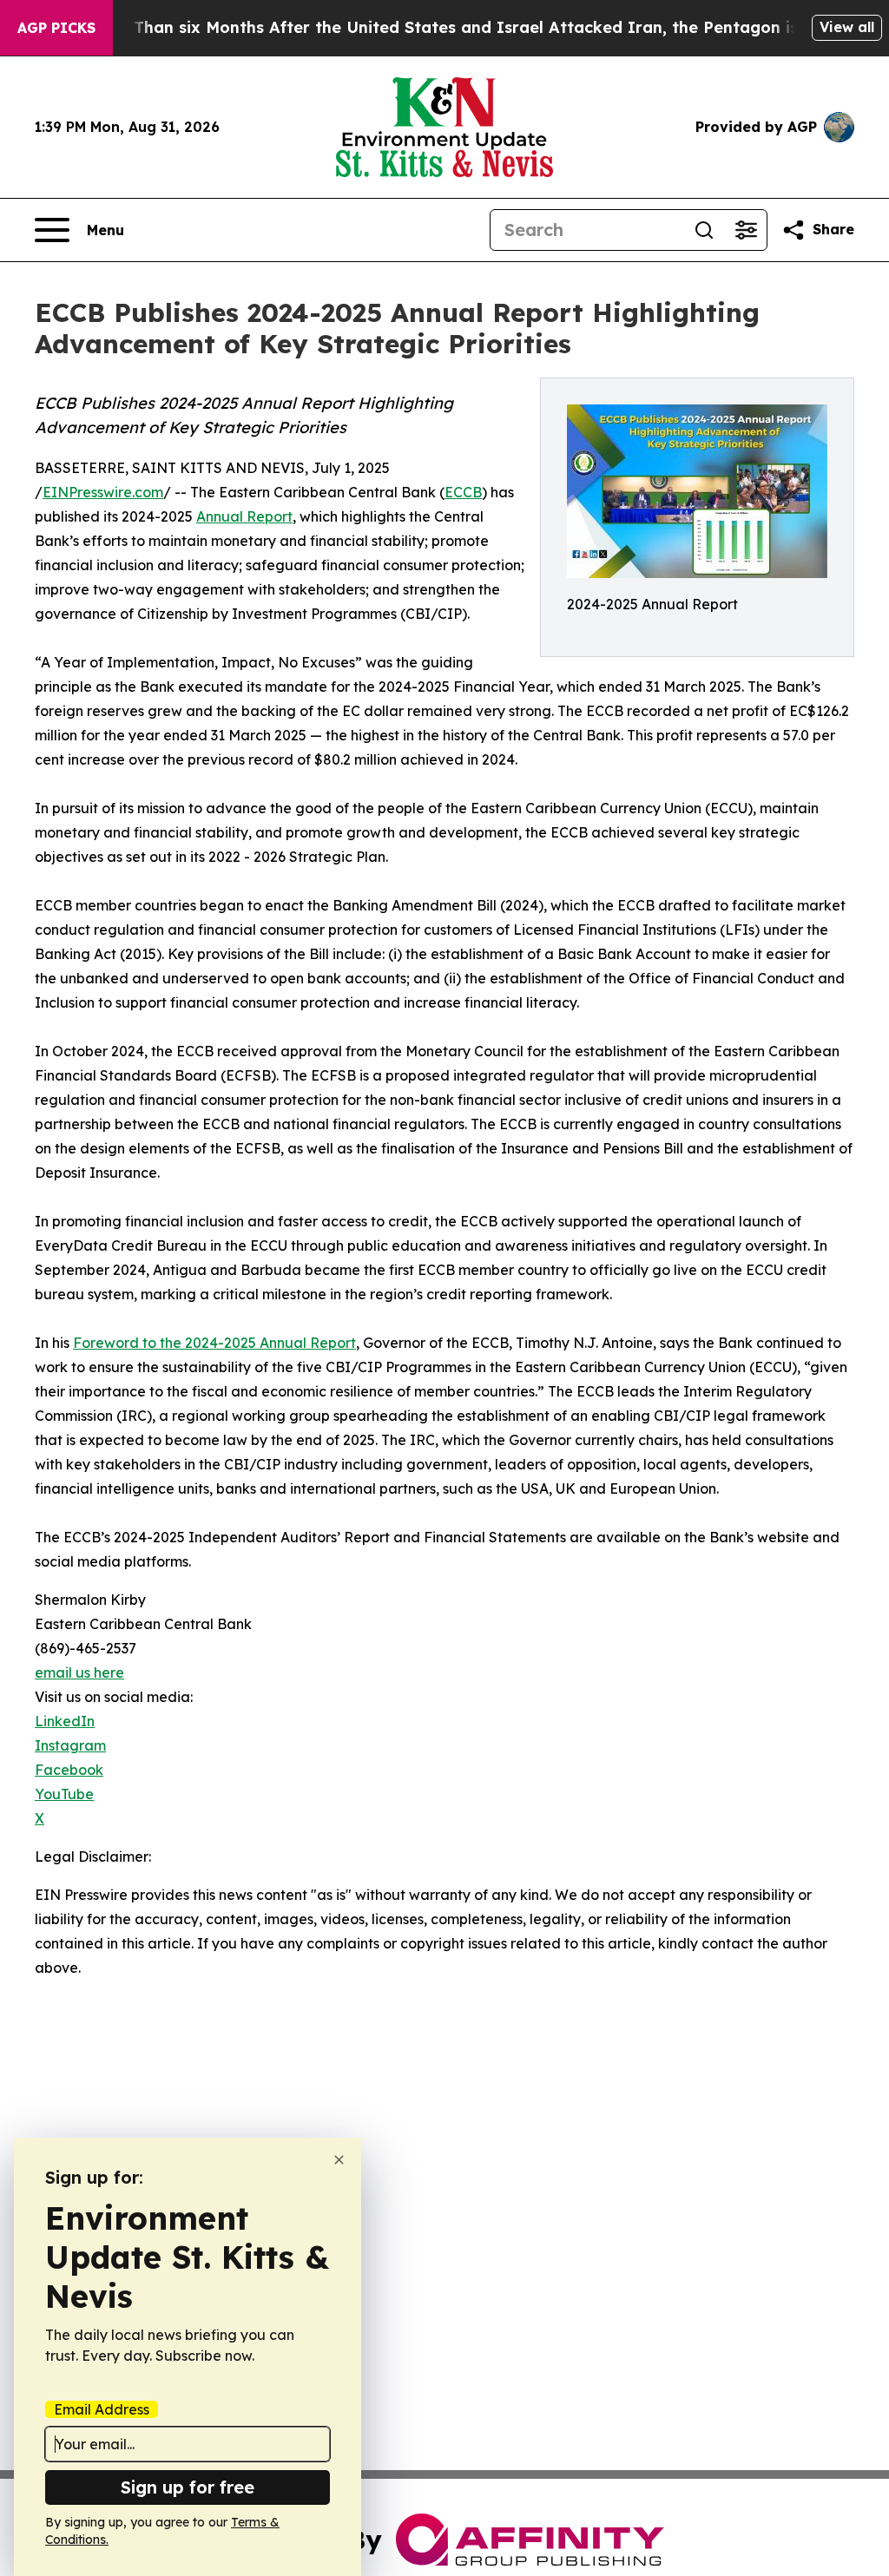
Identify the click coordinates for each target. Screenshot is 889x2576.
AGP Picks (56, 28)
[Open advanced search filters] (746, 230)
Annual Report (244, 516)
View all (847, 27)
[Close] (339, 2160)
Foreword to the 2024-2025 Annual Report (214, 1343)
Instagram (70, 1745)
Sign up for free (188, 2487)
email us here (79, 1672)
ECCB (463, 492)
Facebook (69, 1770)
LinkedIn (65, 1721)
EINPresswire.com (103, 492)
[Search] (704, 230)
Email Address (102, 2409)
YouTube (64, 1794)
